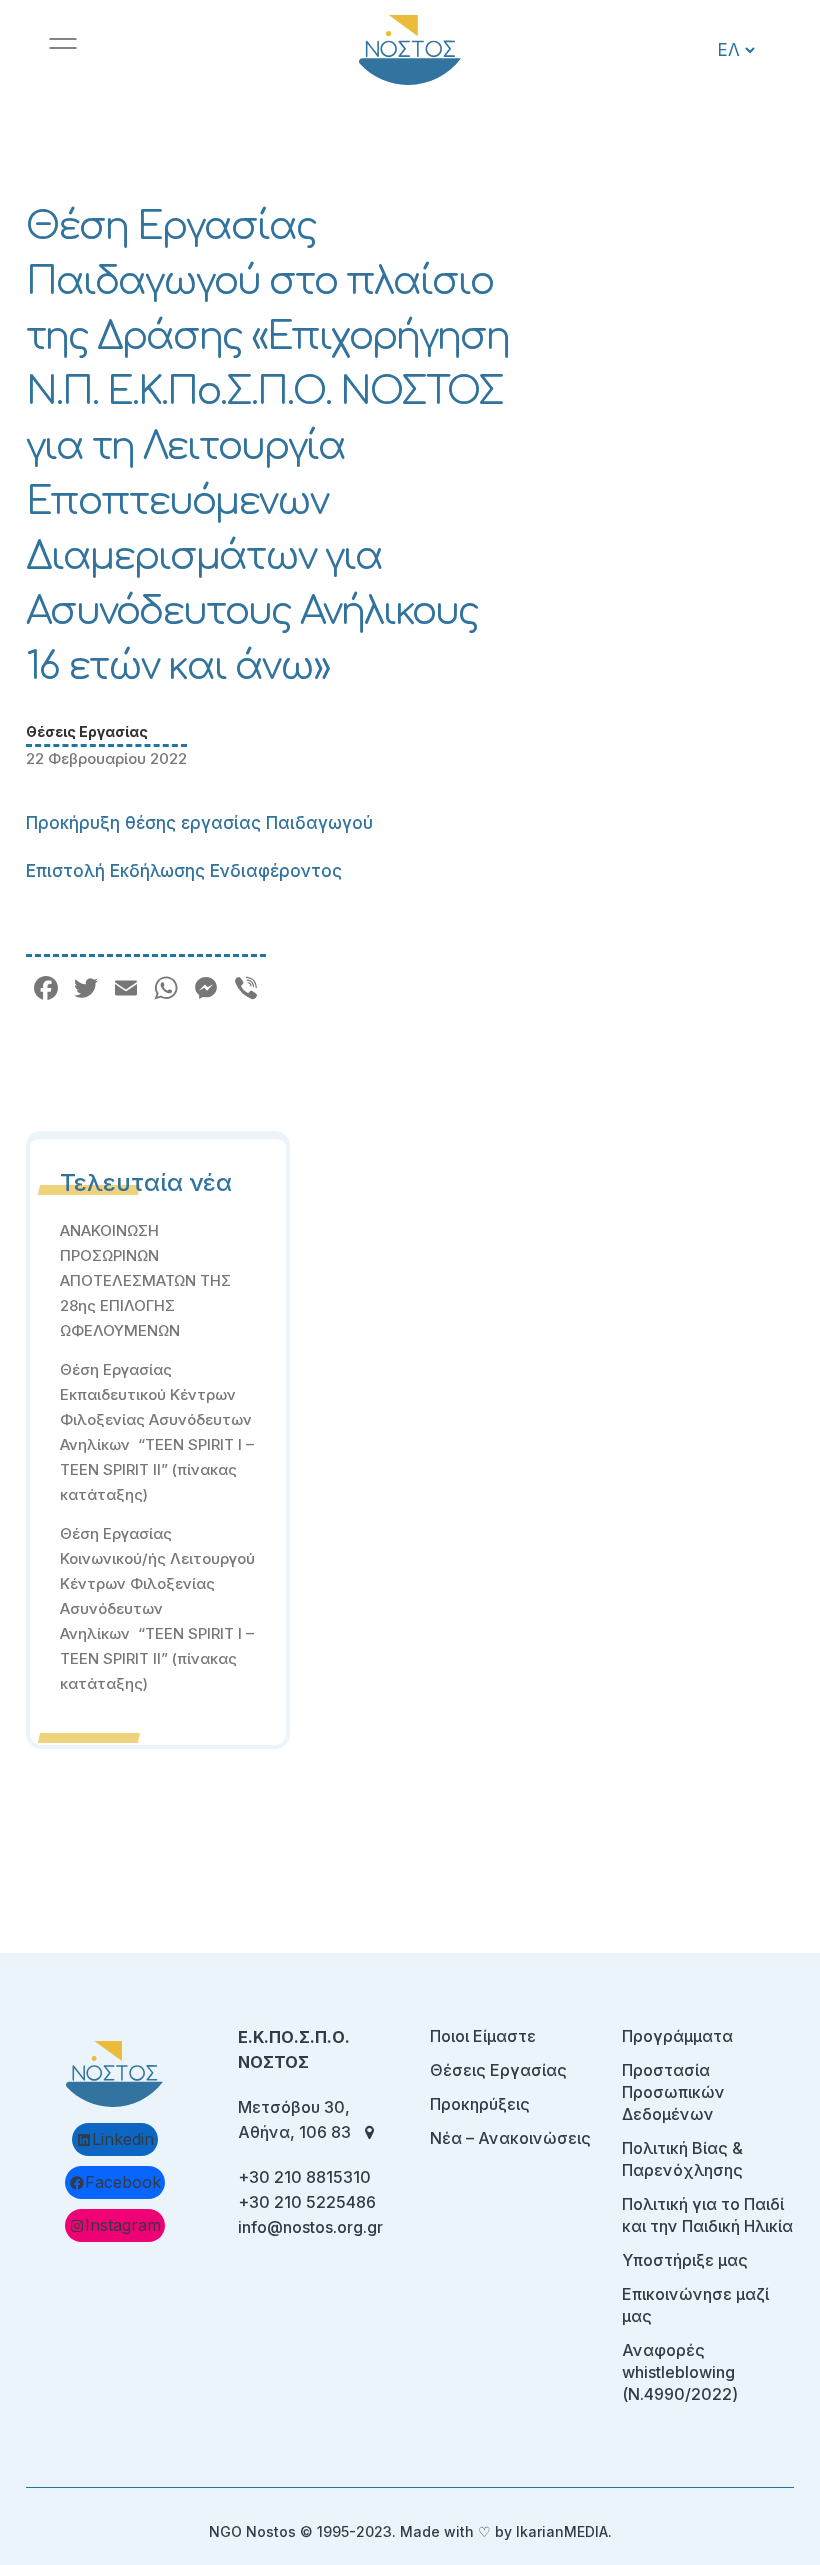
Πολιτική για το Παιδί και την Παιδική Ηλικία (707, 2215)
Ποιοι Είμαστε (483, 2036)
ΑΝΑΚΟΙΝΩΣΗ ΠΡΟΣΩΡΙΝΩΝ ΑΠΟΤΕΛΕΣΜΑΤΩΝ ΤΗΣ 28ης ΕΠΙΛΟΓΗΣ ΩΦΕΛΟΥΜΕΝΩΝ (145, 1280)
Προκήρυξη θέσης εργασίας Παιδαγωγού (199, 823)
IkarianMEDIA (562, 2531)
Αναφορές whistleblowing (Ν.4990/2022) (680, 2372)
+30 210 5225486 (307, 2202)
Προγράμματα (677, 2036)
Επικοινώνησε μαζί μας (695, 2305)
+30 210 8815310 (304, 2177)
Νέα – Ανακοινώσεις (510, 2138)
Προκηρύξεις (480, 2104)
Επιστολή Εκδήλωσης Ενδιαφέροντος (184, 871)
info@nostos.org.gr (310, 2227)
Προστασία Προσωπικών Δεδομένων (673, 2092)
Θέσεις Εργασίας (87, 731)
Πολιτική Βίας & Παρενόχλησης (682, 2159)
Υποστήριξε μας (685, 2260)
